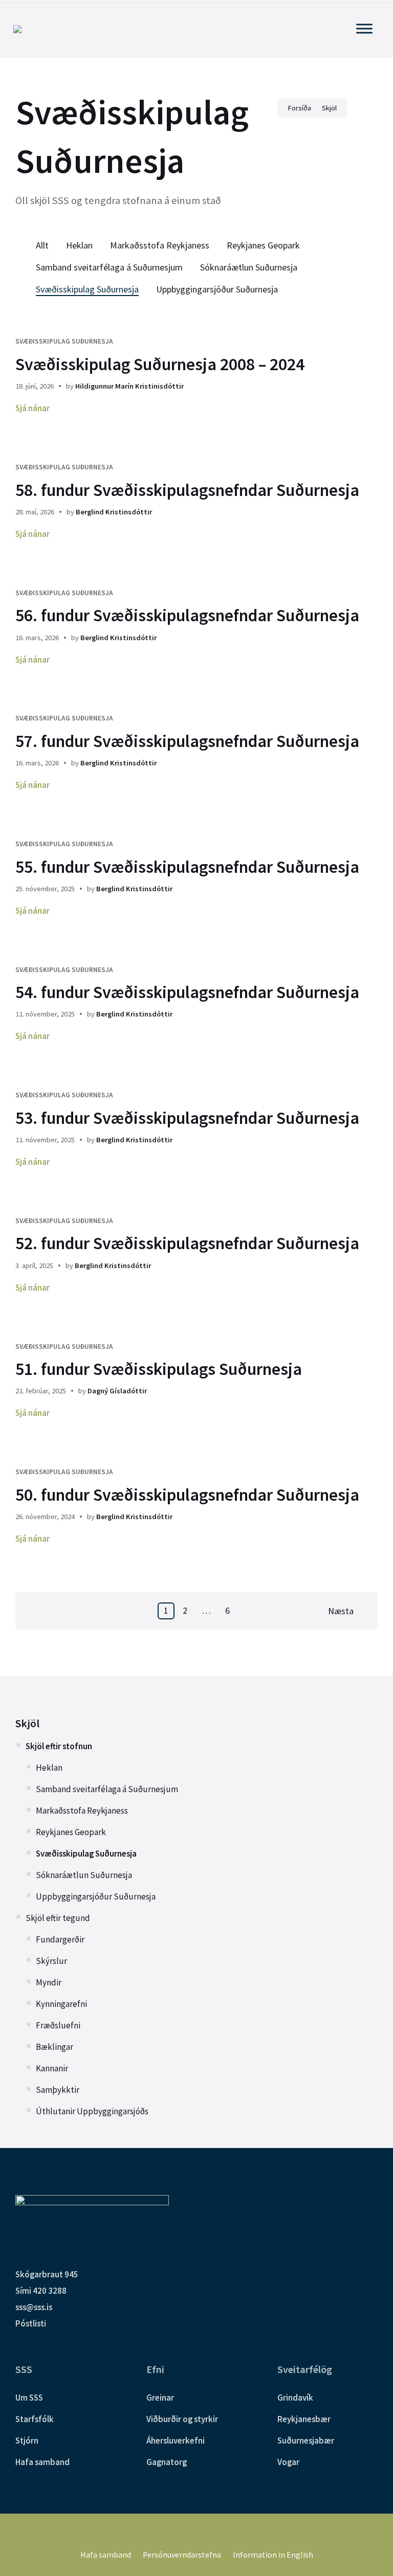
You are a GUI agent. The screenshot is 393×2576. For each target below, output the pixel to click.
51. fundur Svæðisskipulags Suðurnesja (159, 1369)
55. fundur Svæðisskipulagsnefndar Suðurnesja (187, 867)
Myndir (49, 1982)
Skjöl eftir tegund (58, 1918)
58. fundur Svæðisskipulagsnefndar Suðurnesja (187, 490)
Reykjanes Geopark (263, 245)
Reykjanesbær (304, 2419)
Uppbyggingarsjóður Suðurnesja (217, 289)
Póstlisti (31, 2323)
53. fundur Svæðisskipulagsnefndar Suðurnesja (187, 1118)
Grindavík (295, 2398)
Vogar (288, 2462)
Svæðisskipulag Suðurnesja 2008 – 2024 (160, 364)
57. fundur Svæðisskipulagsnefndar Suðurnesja (187, 741)
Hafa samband (42, 2462)
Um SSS (29, 2398)
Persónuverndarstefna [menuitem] (182, 2555)
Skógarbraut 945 (47, 2274)
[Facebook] (189, 2532)
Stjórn (27, 2441)
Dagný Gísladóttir (117, 1391)
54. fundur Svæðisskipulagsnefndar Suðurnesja (187, 992)
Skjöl (27, 1723)
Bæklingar (54, 2047)
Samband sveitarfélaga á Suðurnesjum (109, 267)
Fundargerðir (60, 1939)
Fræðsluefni (58, 2025)
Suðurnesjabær (306, 2441)
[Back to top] (370, 2524)
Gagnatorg (167, 2462)
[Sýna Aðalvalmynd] (364, 28)
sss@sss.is (34, 2307)
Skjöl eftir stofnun (59, 1746)
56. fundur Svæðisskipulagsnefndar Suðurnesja (187, 615)
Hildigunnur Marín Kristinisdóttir (129, 386)
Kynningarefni (61, 2004)
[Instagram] (204, 2532)
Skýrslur (51, 1961)
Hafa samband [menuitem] (106, 2555)
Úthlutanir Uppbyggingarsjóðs (92, 2111)
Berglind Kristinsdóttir (114, 512)
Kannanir (52, 2068)
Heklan (79, 245)
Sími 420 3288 (41, 2291)
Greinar (160, 2398)
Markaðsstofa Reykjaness (160, 245)
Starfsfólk (35, 2419)
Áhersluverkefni (176, 2441)
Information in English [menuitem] (273, 2555)
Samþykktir (58, 2090)
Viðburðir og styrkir (182, 2419)
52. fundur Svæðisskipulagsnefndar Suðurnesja (187, 1243)
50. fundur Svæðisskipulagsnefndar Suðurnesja (187, 1495)
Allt (42, 245)
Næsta (341, 1611)
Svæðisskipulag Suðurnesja (87, 289)
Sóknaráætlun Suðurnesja (249, 267)
